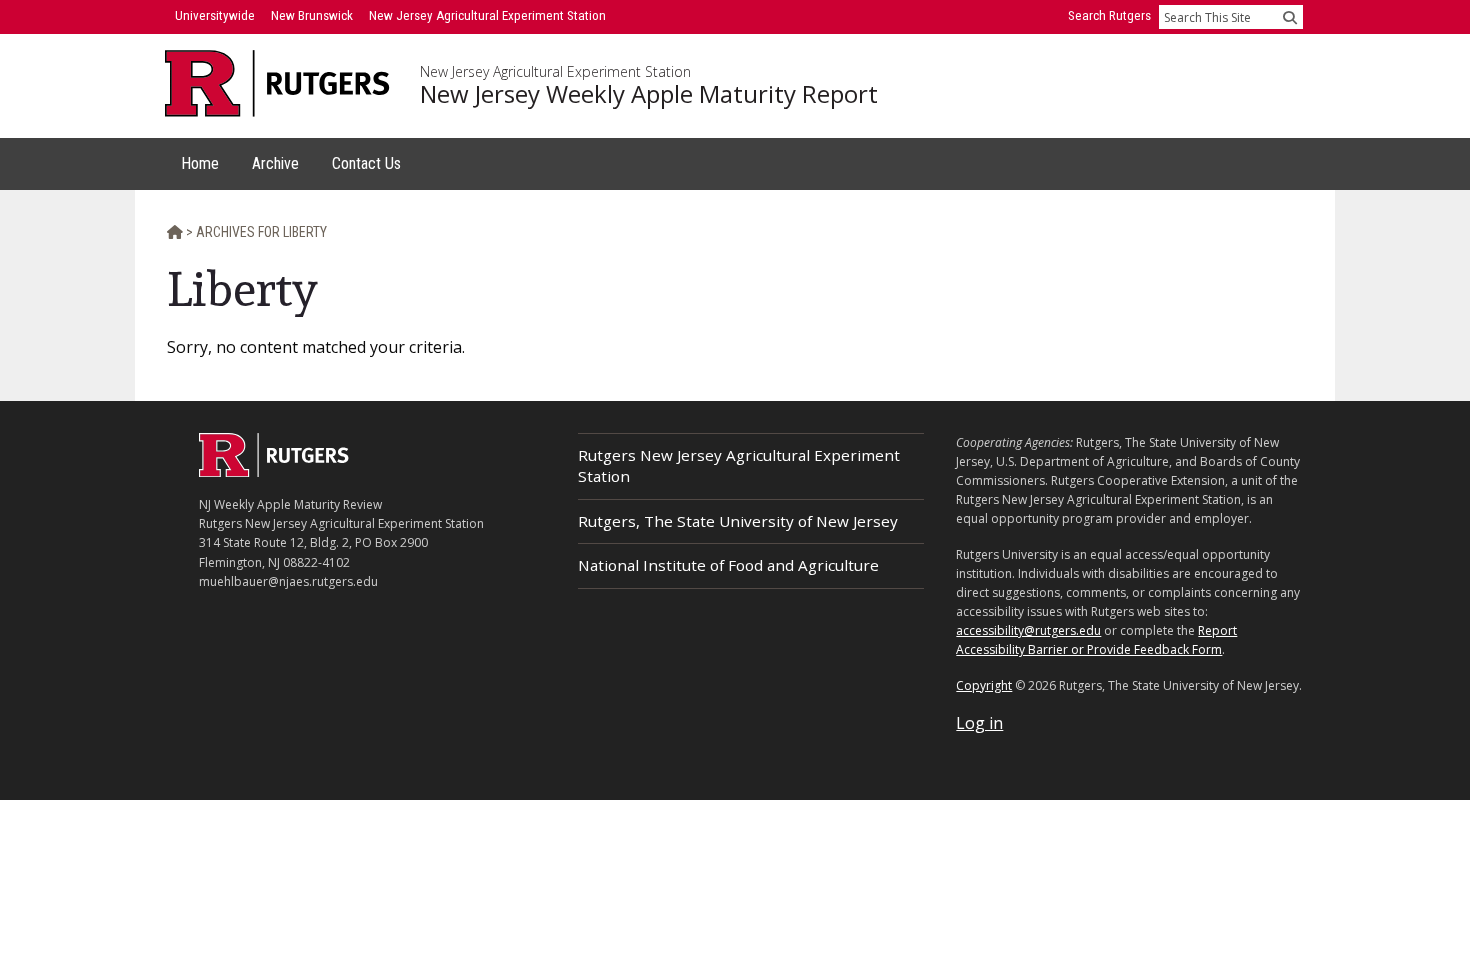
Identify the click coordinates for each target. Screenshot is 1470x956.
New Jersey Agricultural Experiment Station (555, 72)
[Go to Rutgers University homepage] (277, 83)
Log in (979, 723)
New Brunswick (312, 15)
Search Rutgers (1109, 15)
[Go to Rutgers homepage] (274, 471)
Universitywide (215, 15)
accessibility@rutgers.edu (1028, 630)
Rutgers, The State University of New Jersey (738, 521)
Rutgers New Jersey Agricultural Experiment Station (739, 465)
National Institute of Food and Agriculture (728, 565)
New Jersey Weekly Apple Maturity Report (649, 94)
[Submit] (1290, 17)
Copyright (984, 685)
